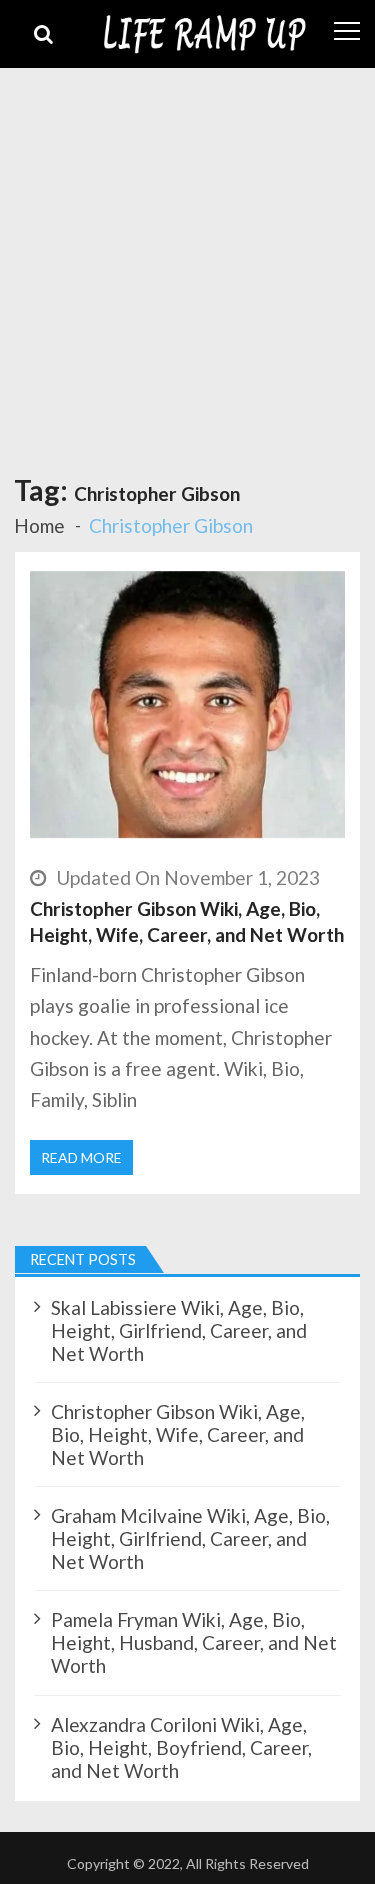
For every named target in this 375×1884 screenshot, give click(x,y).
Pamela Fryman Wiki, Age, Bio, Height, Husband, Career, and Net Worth (194, 1642)
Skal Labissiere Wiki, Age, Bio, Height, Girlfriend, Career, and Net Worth (179, 1330)
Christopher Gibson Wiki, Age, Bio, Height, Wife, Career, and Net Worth (187, 921)
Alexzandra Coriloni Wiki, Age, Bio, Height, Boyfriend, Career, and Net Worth (181, 1747)
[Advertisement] (187, 265)
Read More (81, 1157)
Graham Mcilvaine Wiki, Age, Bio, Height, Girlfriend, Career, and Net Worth (190, 1538)
